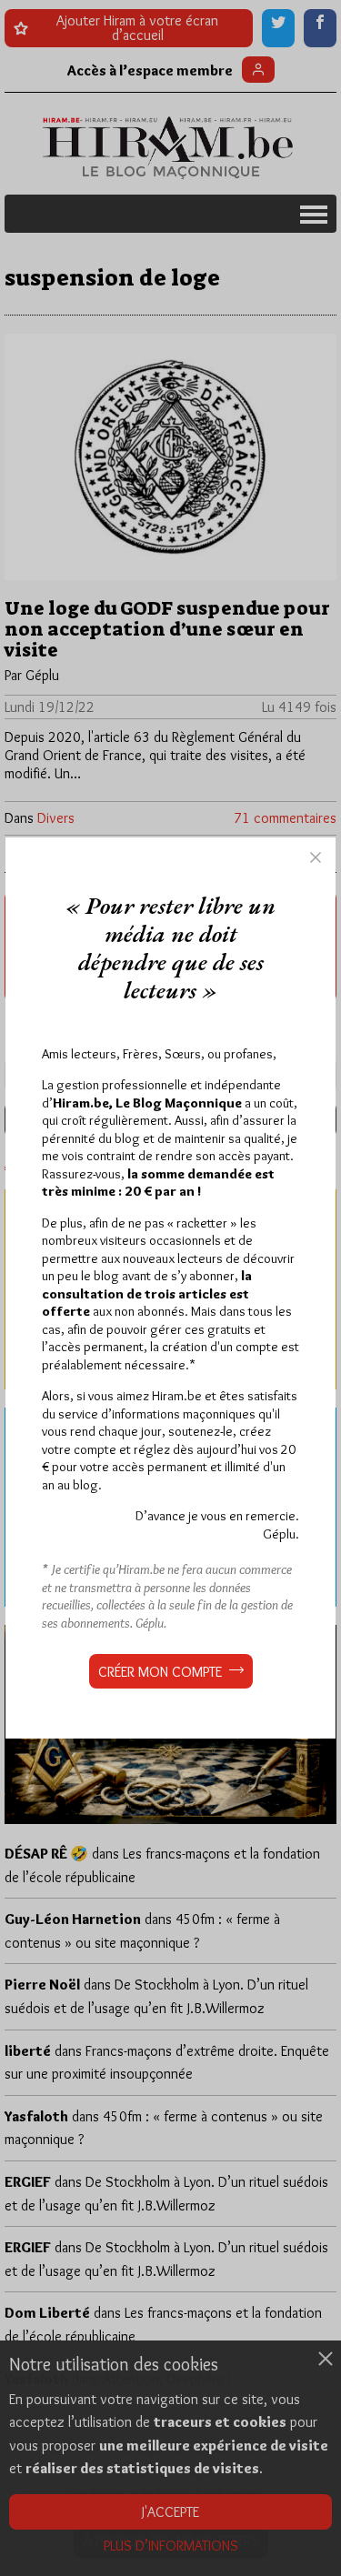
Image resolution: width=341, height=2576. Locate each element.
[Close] (316, 857)
